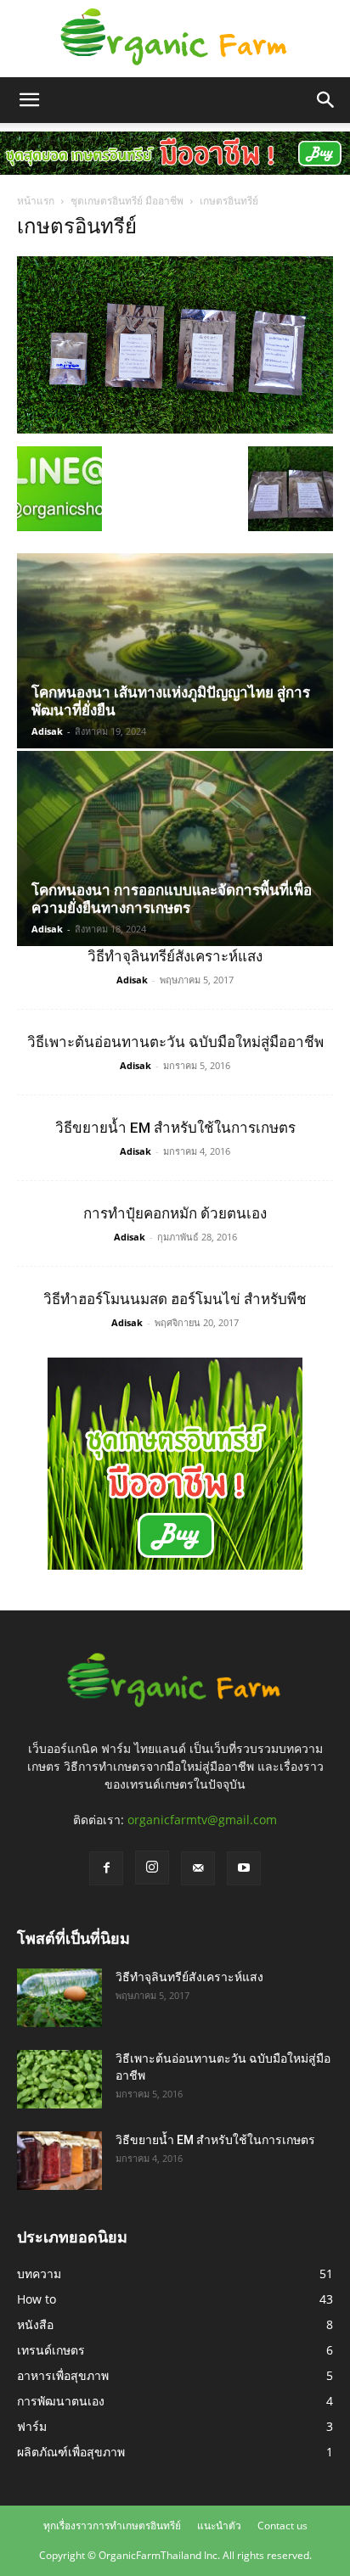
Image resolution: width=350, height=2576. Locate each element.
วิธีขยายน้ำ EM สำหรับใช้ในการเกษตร (175, 1128)
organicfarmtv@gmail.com (202, 1820)
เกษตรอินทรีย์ (77, 227)
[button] (29, 100)
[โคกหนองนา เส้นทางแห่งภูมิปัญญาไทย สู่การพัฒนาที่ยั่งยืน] (175, 651)
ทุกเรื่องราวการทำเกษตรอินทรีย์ (112, 2526)
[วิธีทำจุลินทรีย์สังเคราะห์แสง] (59, 1998)
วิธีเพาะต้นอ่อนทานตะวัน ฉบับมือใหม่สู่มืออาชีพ (175, 1042)
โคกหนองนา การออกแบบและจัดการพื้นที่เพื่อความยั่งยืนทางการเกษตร (172, 899)
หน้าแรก (36, 201)
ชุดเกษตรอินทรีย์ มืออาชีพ (127, 201)
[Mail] (198, 1868)
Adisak (47, 731)
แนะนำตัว (219, 2526)
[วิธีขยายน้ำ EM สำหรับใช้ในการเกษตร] (59, 2161)
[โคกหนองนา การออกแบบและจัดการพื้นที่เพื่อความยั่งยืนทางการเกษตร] (175, 848)
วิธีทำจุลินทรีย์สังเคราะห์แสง (175, 956)
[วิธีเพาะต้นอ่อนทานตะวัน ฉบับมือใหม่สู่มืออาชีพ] (59, 2079)
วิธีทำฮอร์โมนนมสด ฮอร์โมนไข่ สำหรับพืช (175, 1299)
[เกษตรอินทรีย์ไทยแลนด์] (175, 39)
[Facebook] (106, 1868)
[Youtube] (244, 1868)
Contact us (282, 2526)
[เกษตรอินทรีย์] (175, 429)
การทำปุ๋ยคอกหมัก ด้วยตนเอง (175, 1213)
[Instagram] (152, 1868)
